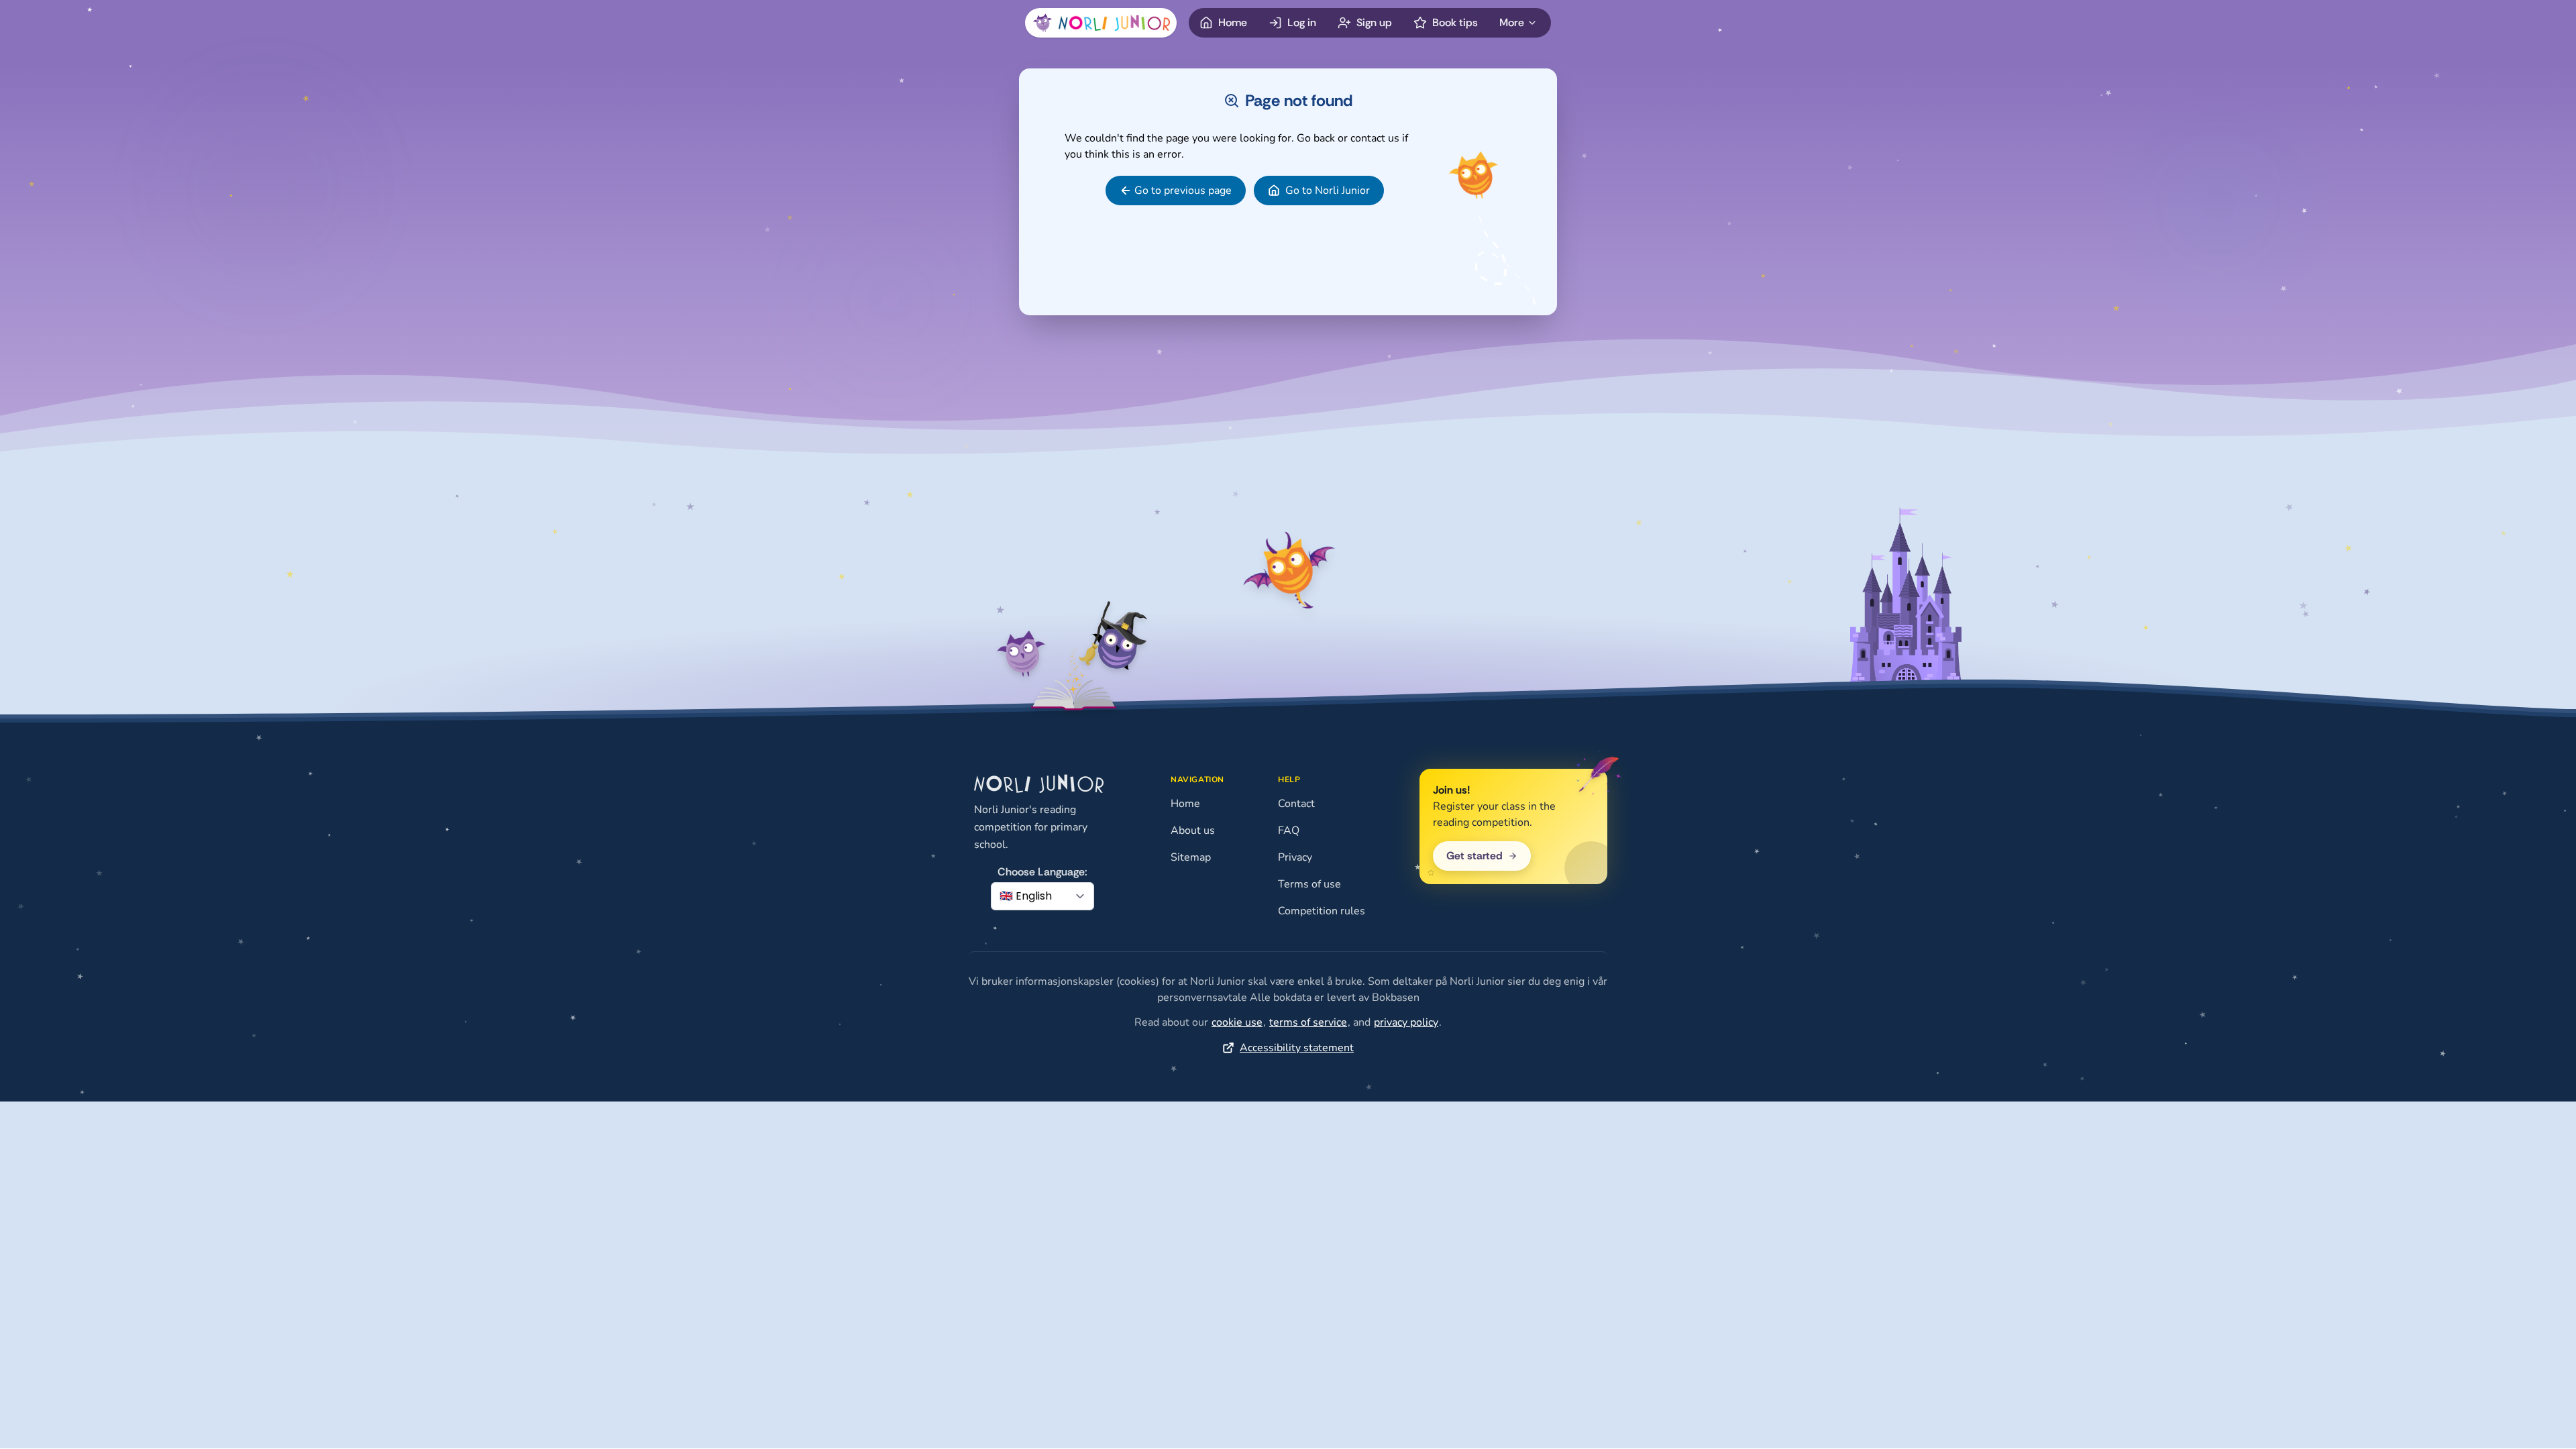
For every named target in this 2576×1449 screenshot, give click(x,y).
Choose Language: (1042, 872)
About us (1193, 830)
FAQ (1289, 830)
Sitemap (1191, 857)
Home (1185, 804)
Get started (1474, 856)
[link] (1176, 191)
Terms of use (1309, 884)
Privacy (1295, 857)
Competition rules (1322, 911)
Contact (1296, 804)
